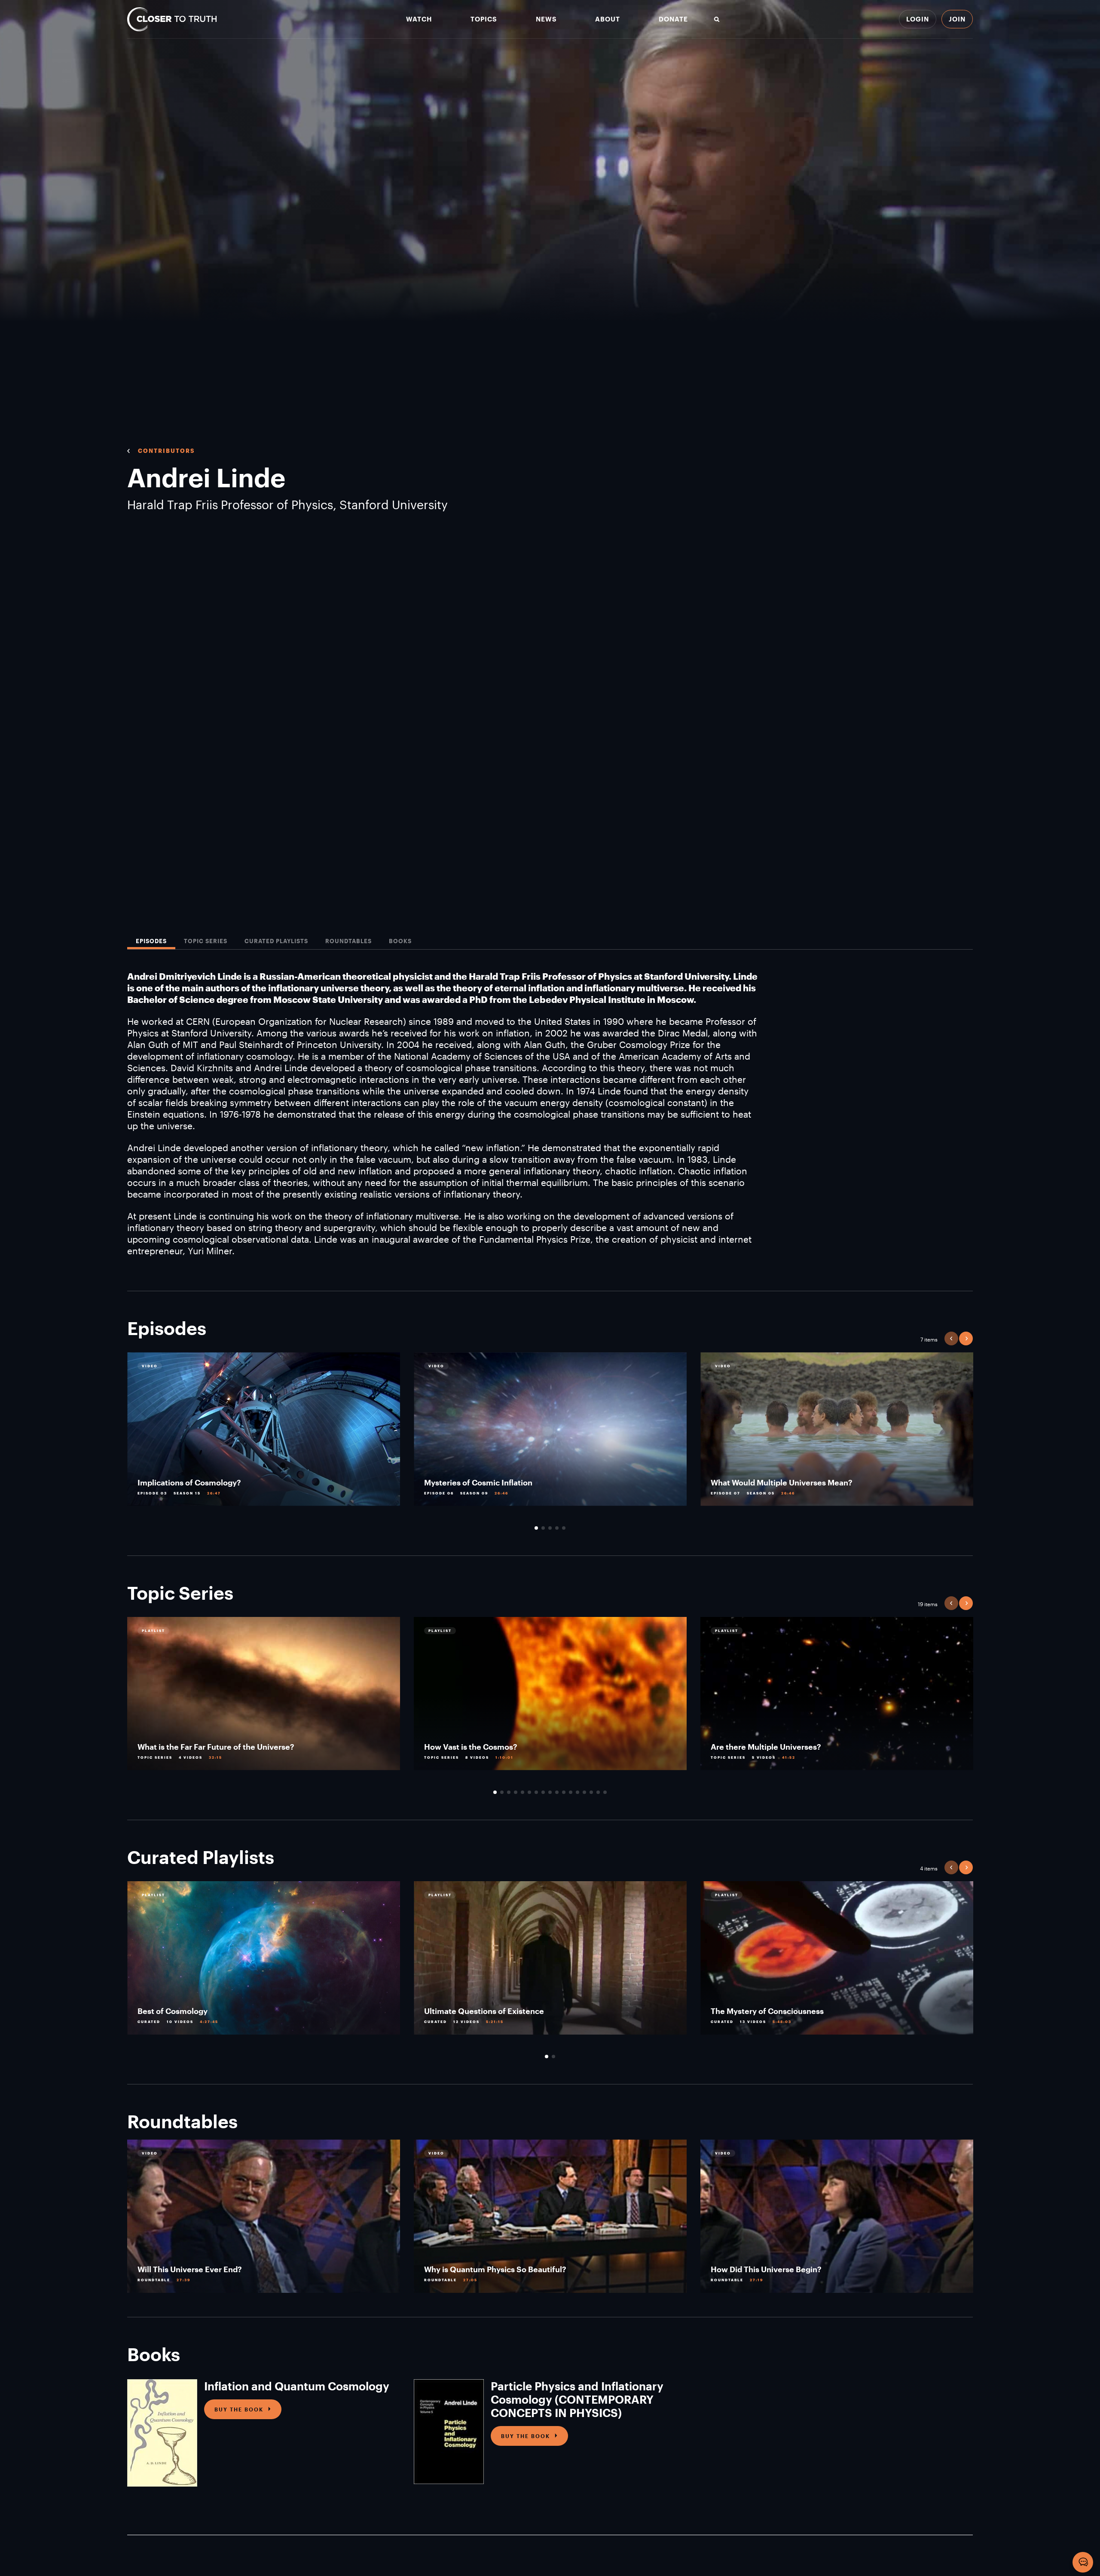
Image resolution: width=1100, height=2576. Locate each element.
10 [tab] (557, 1792)
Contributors (166, 451)
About (608, 19)
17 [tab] (605, 1792)
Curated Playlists (276, 941)
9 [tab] (550, 1792)
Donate (673, 19)
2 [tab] (543, 1528)
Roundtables (348, 941)
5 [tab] (564, 1528)
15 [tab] (591, 1792)
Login (918, 19)
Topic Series (206, 941)
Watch (419, 19)
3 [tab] (550, 1528)
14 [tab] (584, 1792)
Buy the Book (239, 2409)
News (546, 19)
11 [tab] (564, 1792)
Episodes (151, 941)
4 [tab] (557, 1528)
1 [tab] (536, 1528)
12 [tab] (571, 1792)
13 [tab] (577, 1792)
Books (400, 941)
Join (957, 19)
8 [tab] (543, 1792)
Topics (484, 19)
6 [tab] (529, 1792)
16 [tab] (598, 1792)
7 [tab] (536, 1792)
